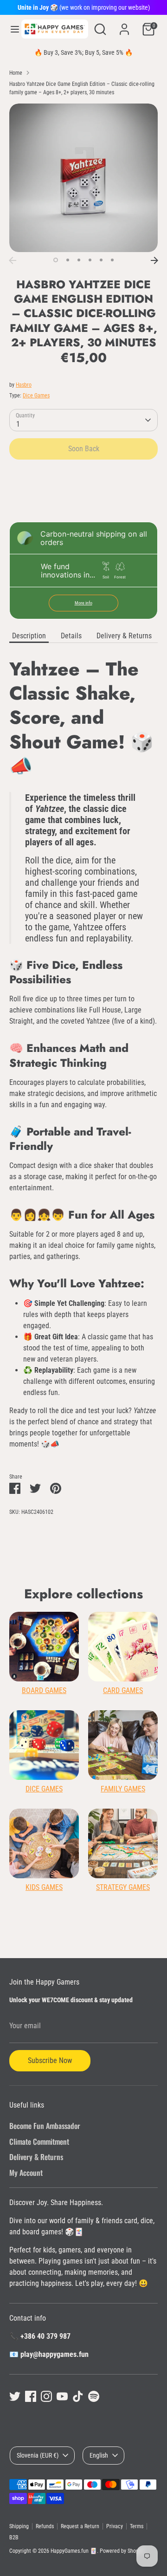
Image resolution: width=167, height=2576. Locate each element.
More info (83, 603)
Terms (137, 2526)
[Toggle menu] (11, 29)
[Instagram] (46, 2396)
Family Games (123, 1789)
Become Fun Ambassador (45, 2126)
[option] (83, 178)
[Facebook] (31, 2396)
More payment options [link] (84, 500)
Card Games (123, 1690)
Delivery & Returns (124, 636)
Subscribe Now (50, 2060)
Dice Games (36, 396)
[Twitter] (15, 2396)
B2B (14, 2537)
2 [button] (68, 260)
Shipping (19, 2526)
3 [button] (79, 260)
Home (16, 73)
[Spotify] (94, 2396)
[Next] (154, 260)
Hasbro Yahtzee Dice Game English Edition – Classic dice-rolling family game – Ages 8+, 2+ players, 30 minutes (82, 88)
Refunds (45, 2526)
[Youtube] (62, 2396)
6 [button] (112, 260)
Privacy (115, 2526)
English (99, 2455)
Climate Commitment (39, 2141)
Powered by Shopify (122, 2551)
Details (71, 636)
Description (29, 636)
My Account (26, 2173)
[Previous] (13, 260)
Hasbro (24, 385)
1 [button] (56, 260)
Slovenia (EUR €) (38, 2455)
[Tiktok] (78, 2396)
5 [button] (101, 260)
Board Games (44, 1690)
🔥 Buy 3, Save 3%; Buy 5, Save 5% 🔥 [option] (83, 52)
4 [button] (90, 260)
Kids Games (44, 1887)
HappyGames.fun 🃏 (74, 2551)
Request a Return (80, 2526)
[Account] (124, 25)
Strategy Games (123, 1887)
